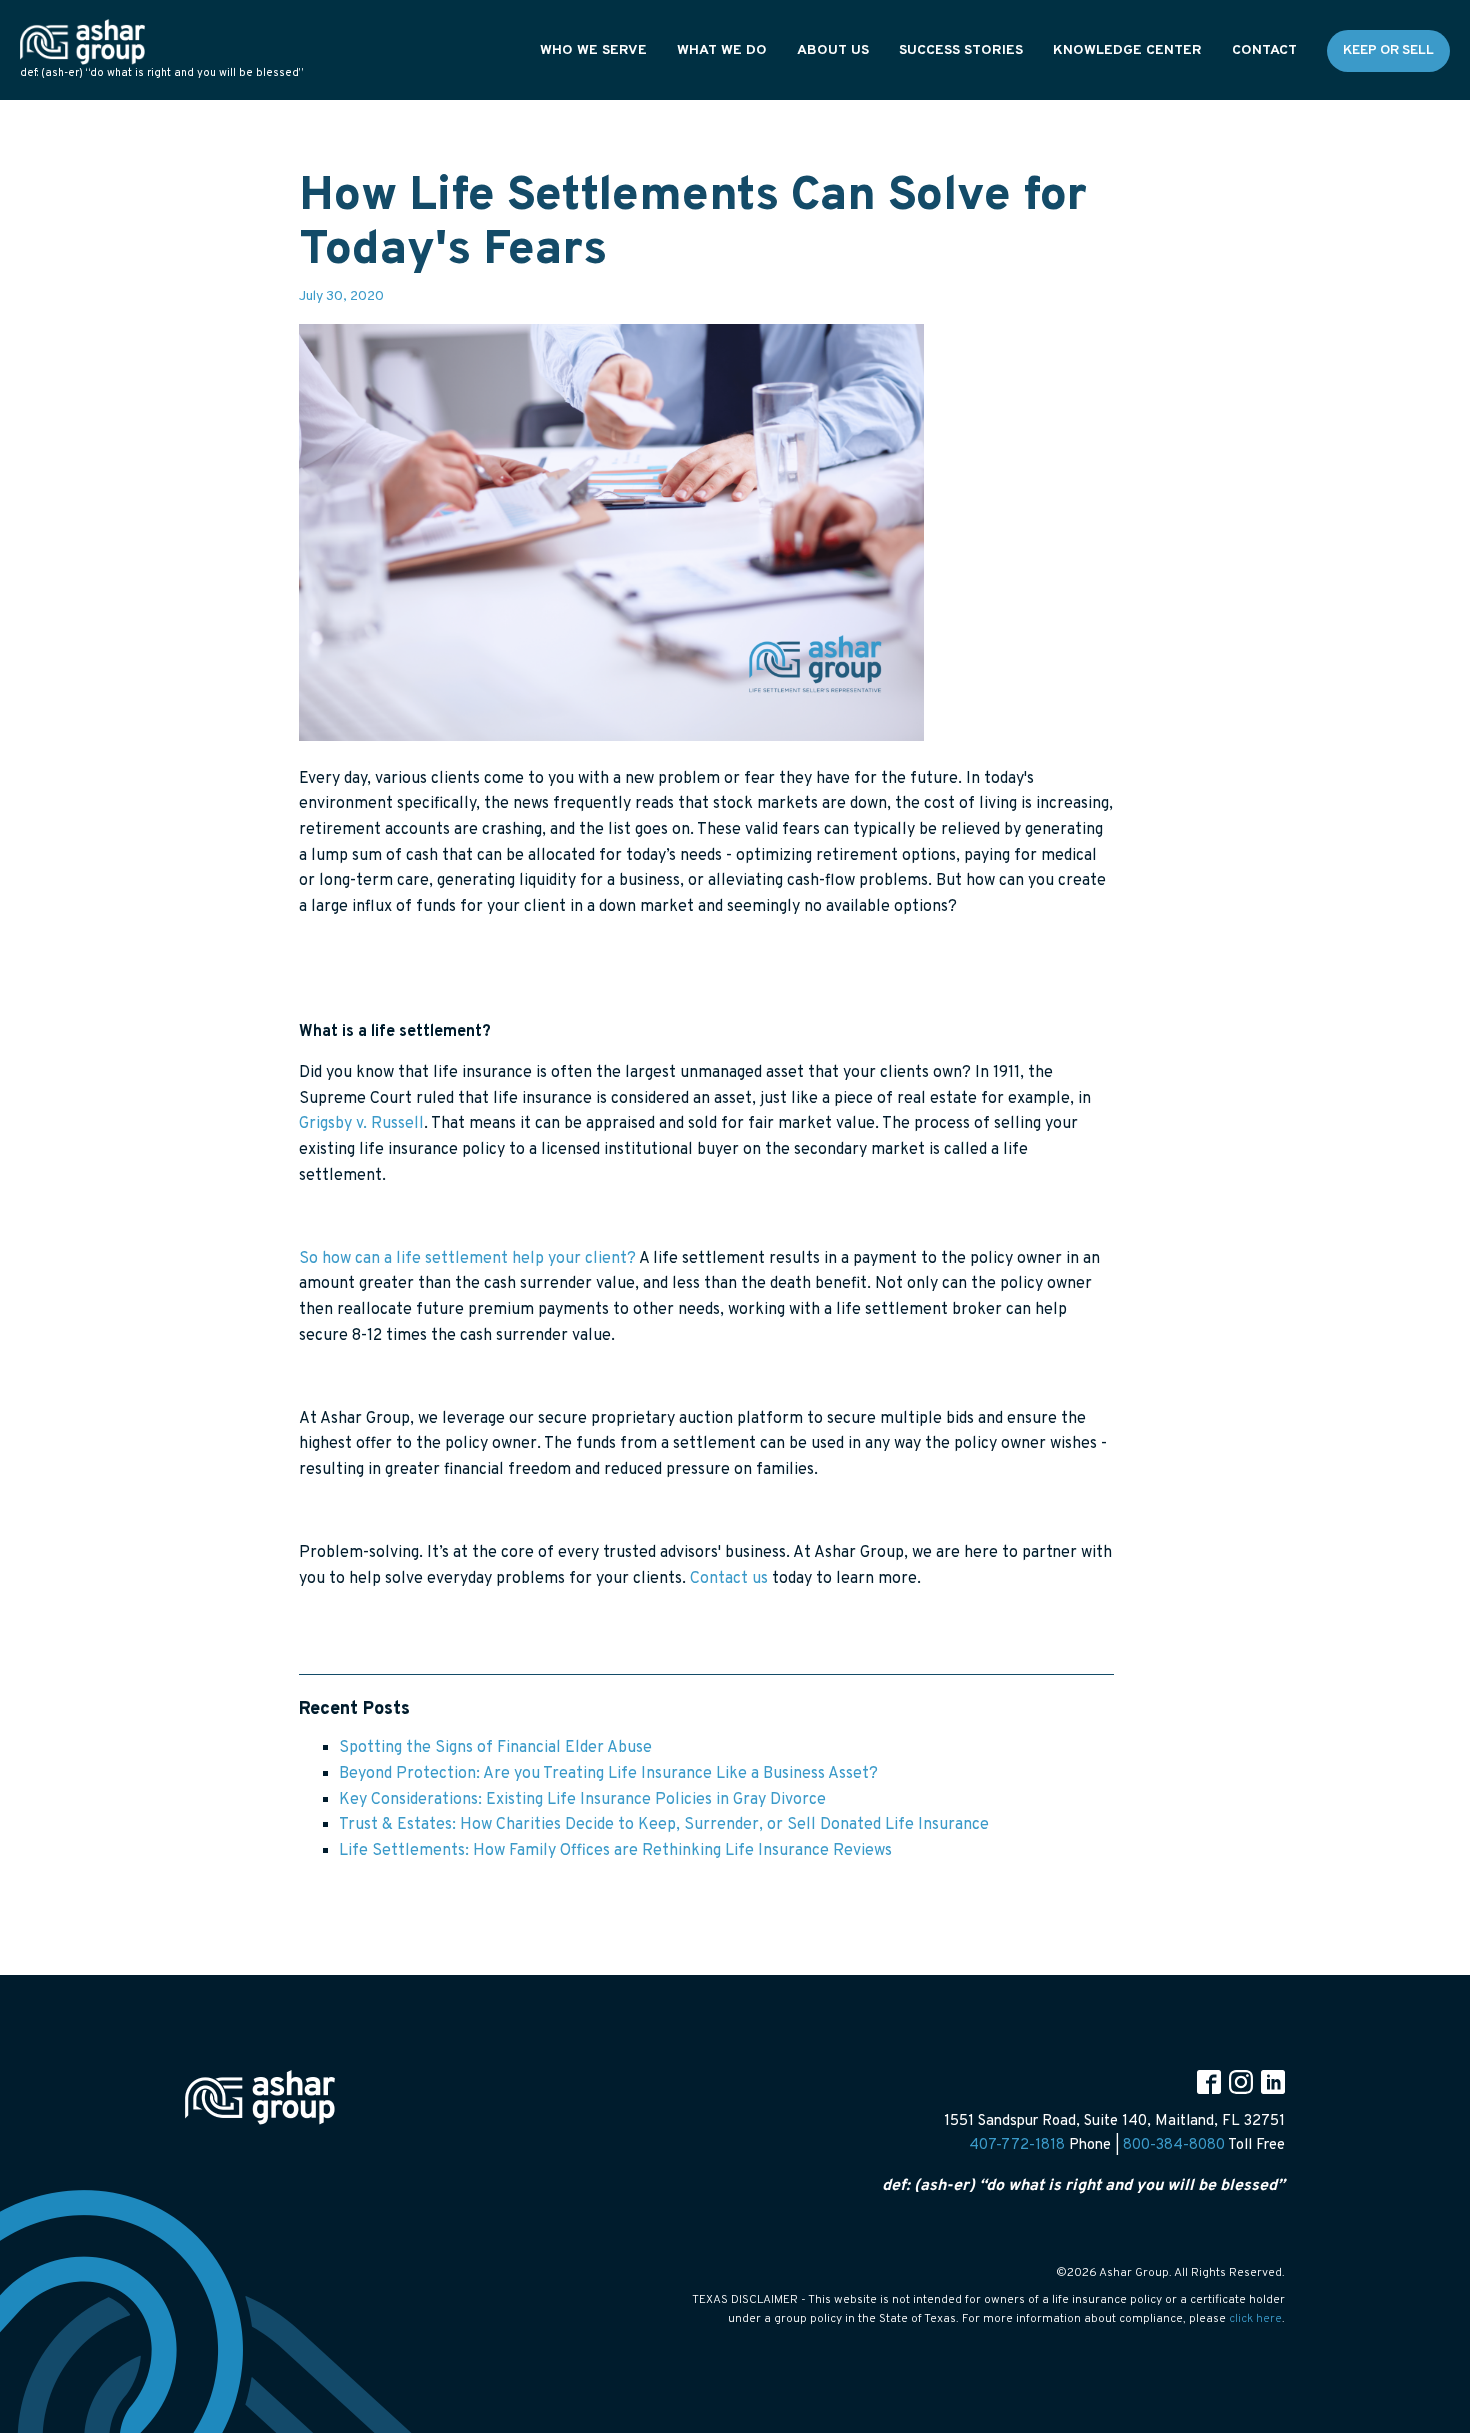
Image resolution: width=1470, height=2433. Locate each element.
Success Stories (961, 50)
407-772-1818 (1017, 2145)
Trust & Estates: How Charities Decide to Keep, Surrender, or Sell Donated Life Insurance (664, 1825)
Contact (1264, 50)
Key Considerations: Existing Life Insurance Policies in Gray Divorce (582, 1800)
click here (1255, 2319)
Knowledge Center (1127, 50)
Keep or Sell (1388, 50)
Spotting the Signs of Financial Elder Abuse (495, 1748)
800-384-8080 (1174, 2145)
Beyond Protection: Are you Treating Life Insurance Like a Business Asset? (608, 1774)
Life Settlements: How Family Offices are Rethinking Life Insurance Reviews (615, 1851)
